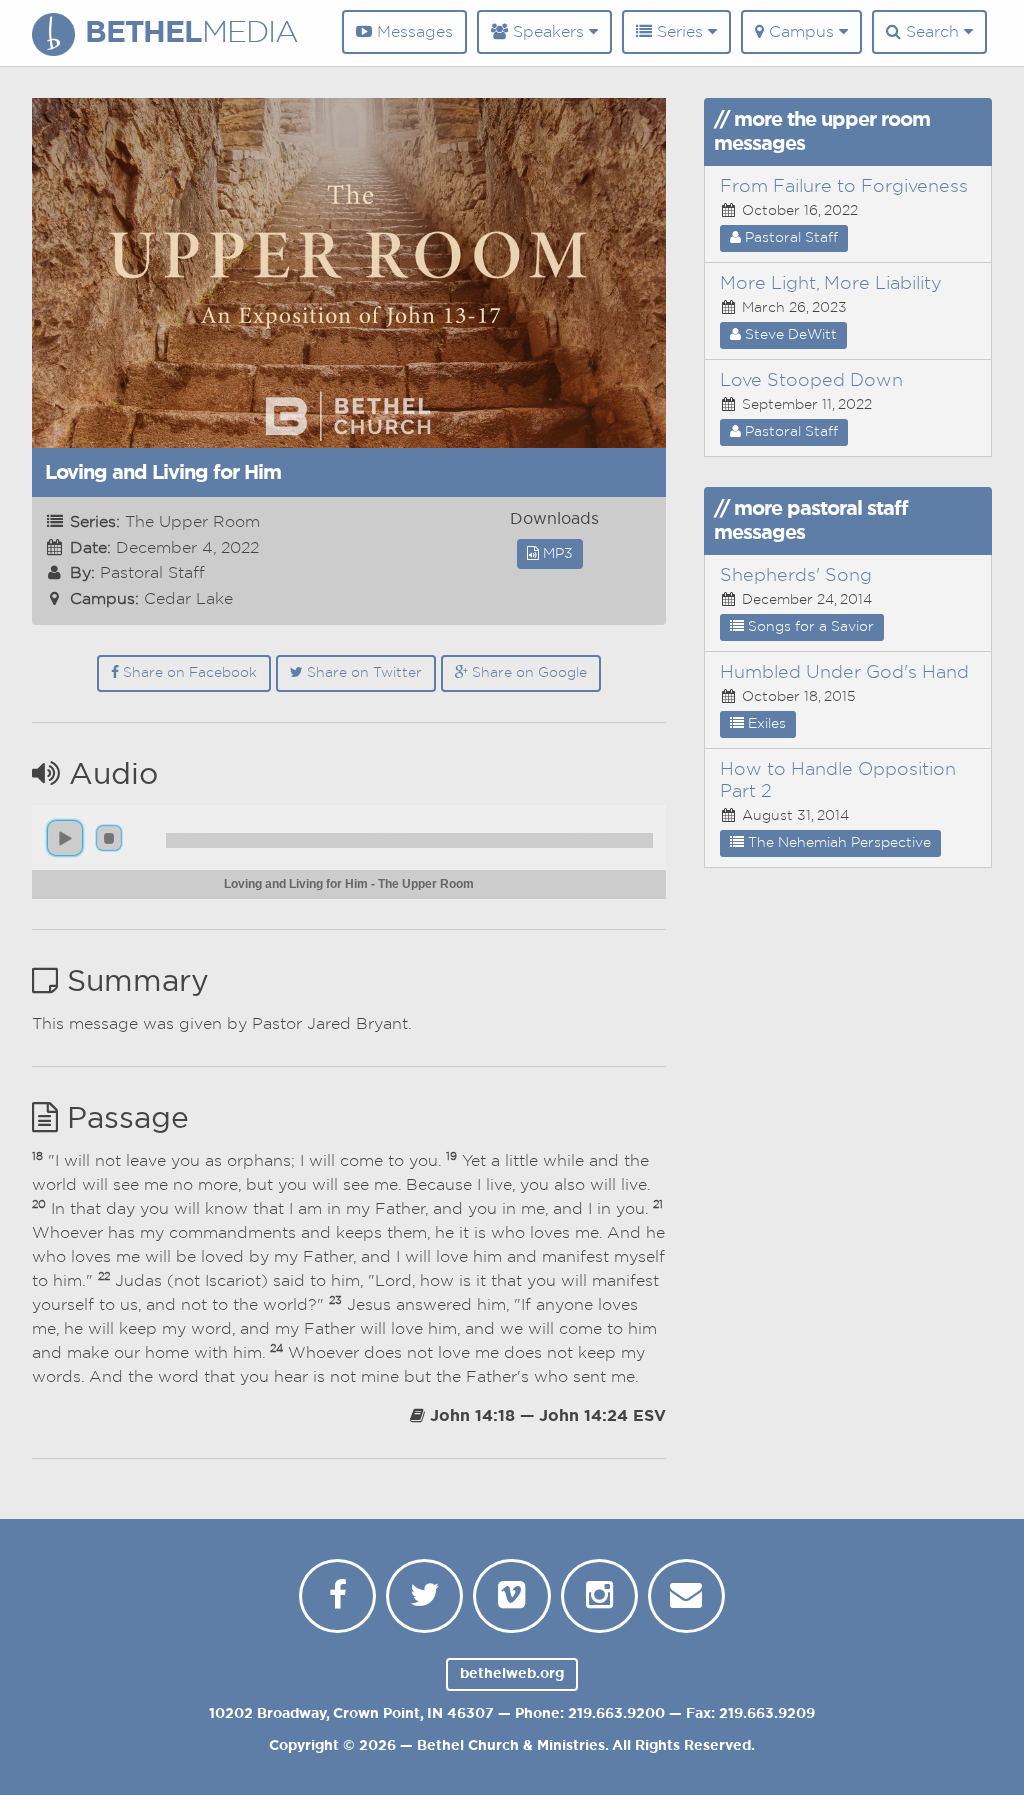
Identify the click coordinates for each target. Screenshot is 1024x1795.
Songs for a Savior (809, 627)
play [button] (65, 838)
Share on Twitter (362, 673)
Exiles (765, 724)
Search (932, 32)
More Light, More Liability (831, 284)
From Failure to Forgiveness (844, 187)
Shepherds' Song (796, 576)
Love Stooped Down (811, 381)
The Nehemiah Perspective (837, 843)
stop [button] (109, 838)
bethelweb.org (512, 1674)
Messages (412, 32)
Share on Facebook (188, 673)
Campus (801, 32)
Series (680, 32)
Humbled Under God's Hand (844, 673)
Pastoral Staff (789, 238)
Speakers (548, 32)
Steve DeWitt (789, 335)
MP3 (556, 554)
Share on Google (527, 673)
